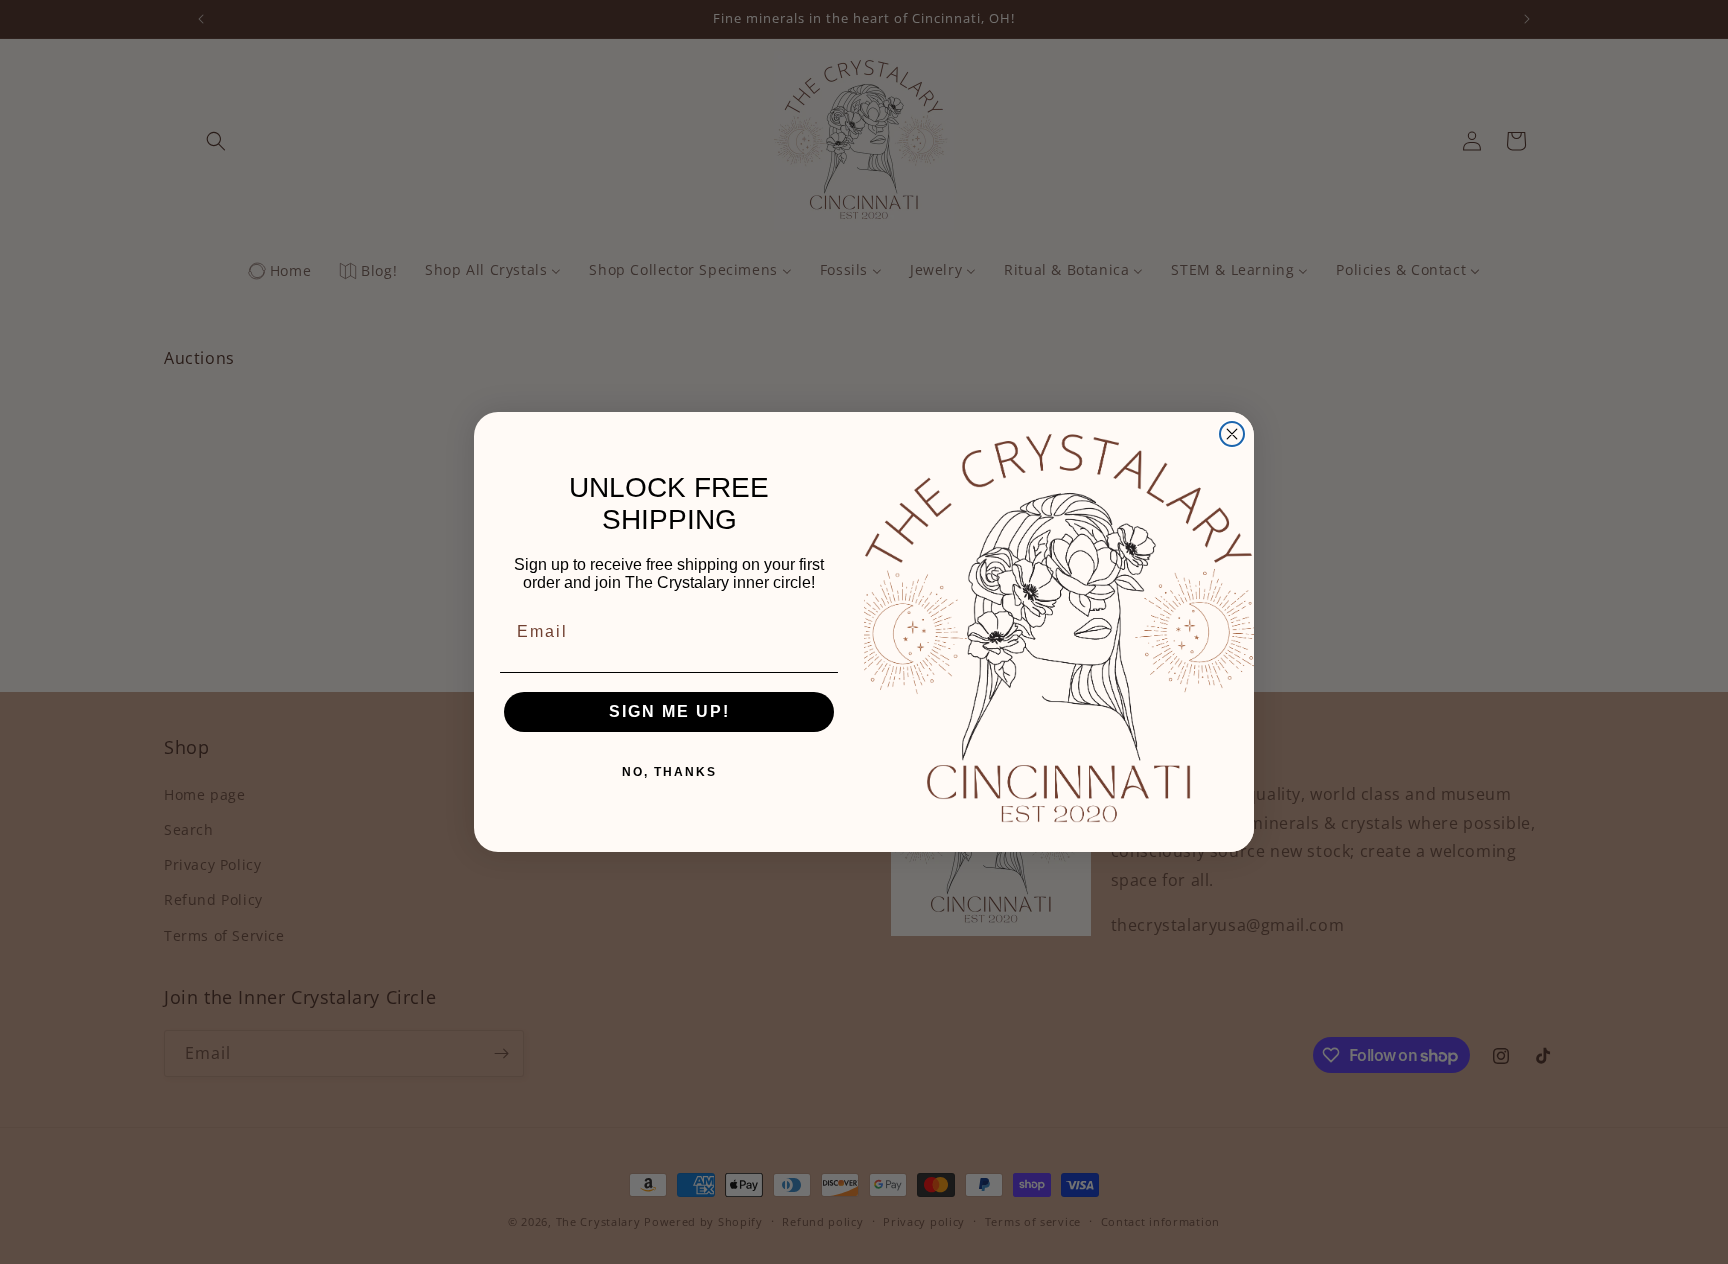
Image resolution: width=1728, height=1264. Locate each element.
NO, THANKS (669, 772)
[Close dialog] (1232, 434)
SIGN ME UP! (669, 711)
